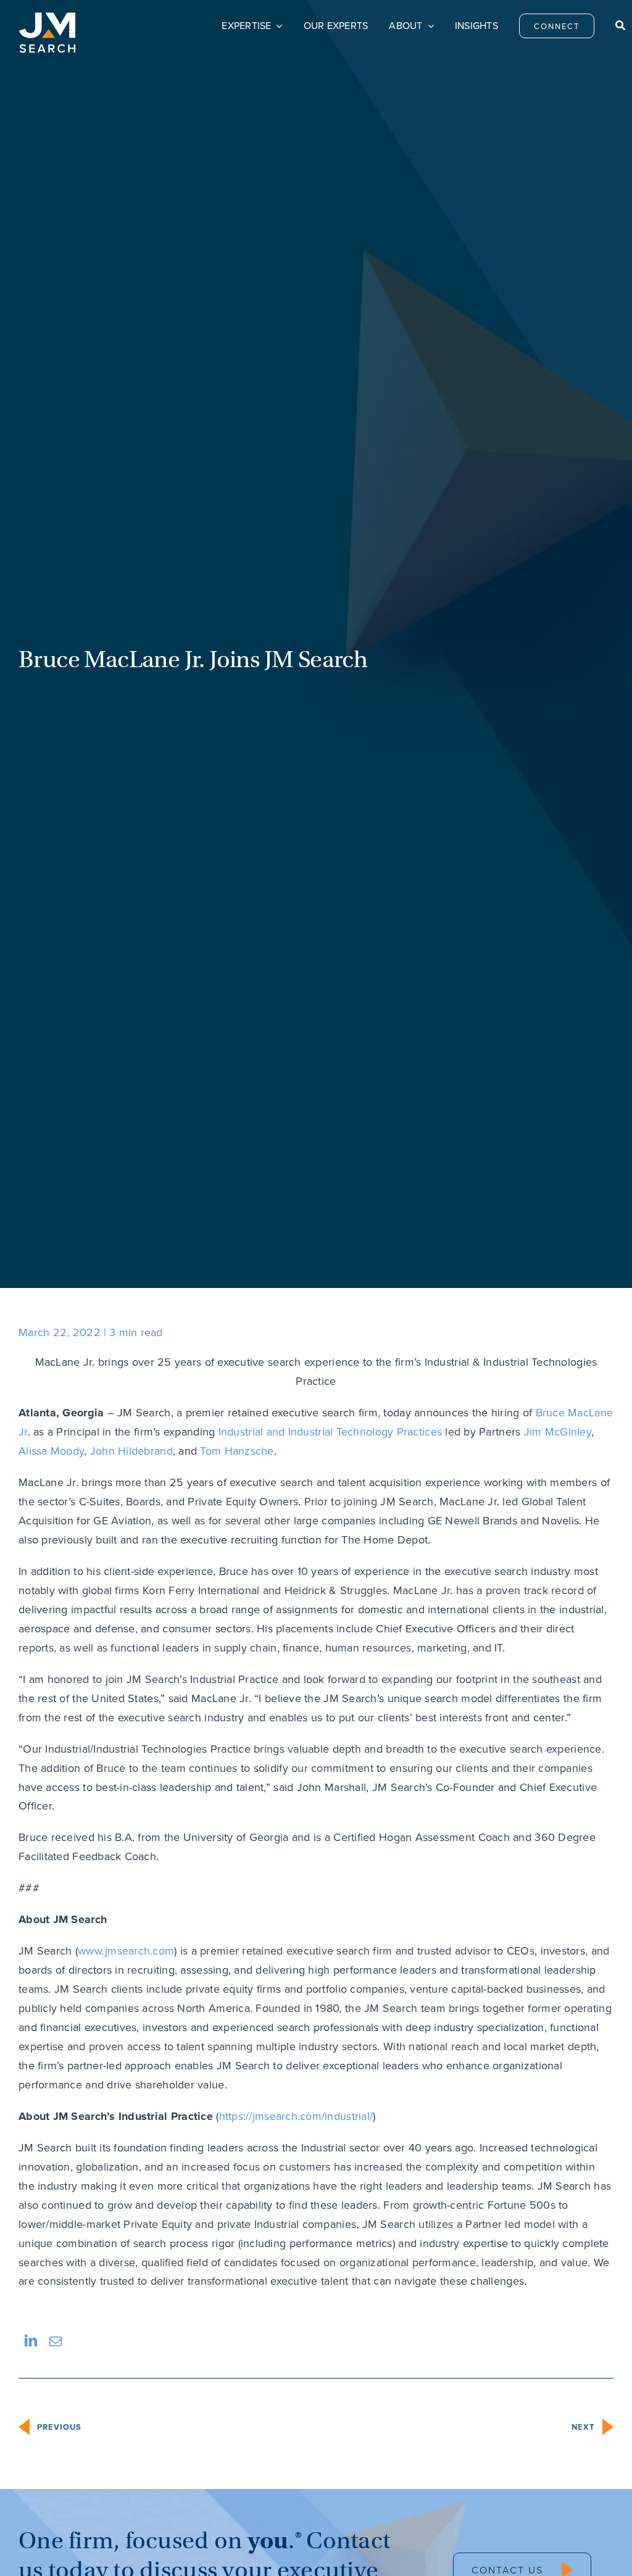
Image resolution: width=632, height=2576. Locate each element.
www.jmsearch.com (126, 1951)
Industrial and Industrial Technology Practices (330, 1431)
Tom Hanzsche (237, 1451)
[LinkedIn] (31, 2341)
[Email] (56, 2341)
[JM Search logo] (47, 18)
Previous (59, 2427)
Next (583, 2427)
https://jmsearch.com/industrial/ (296, 2116)
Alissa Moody (51, 1451)
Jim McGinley (558, 1431)
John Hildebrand (131, 1451)
